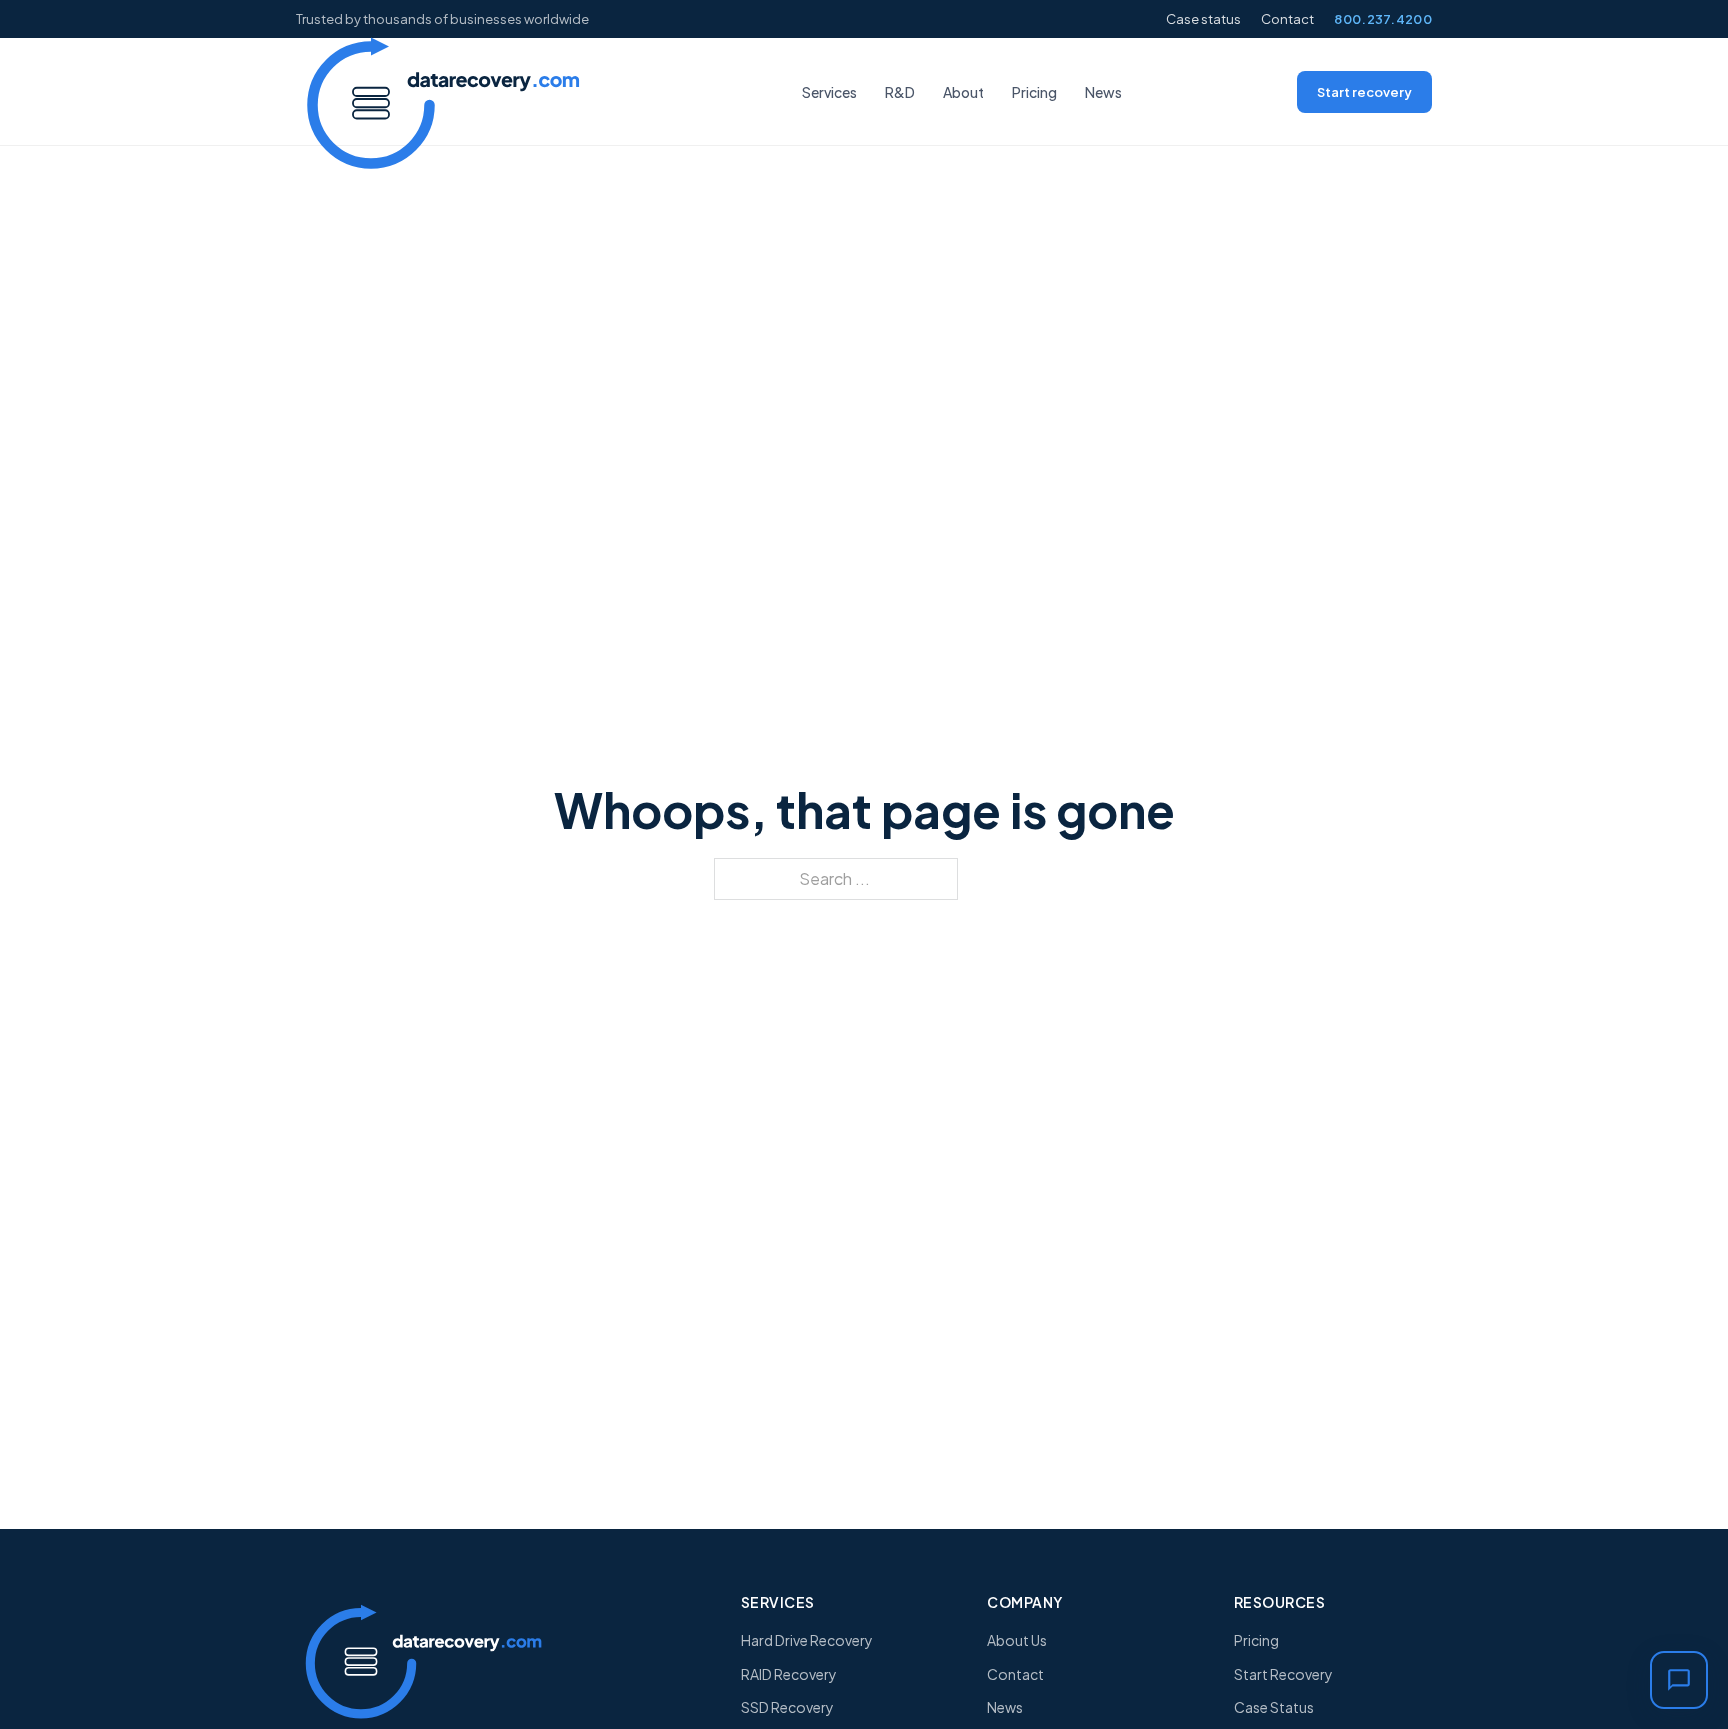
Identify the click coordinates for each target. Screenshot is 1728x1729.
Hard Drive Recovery (807, 1640)
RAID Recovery (789, 1674)
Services (829, 92)
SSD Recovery (787, 1707)
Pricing (1034, 92)
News (1103, 92)
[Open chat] (1679, 1680)
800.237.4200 (1383, 19)
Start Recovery (1283, 1674)
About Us (1017, 1640)
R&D (900, 92)
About (963, 92)
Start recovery (1364, 92)
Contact (1287, 19)
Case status (1203, 19)
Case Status (1274, 1707)
